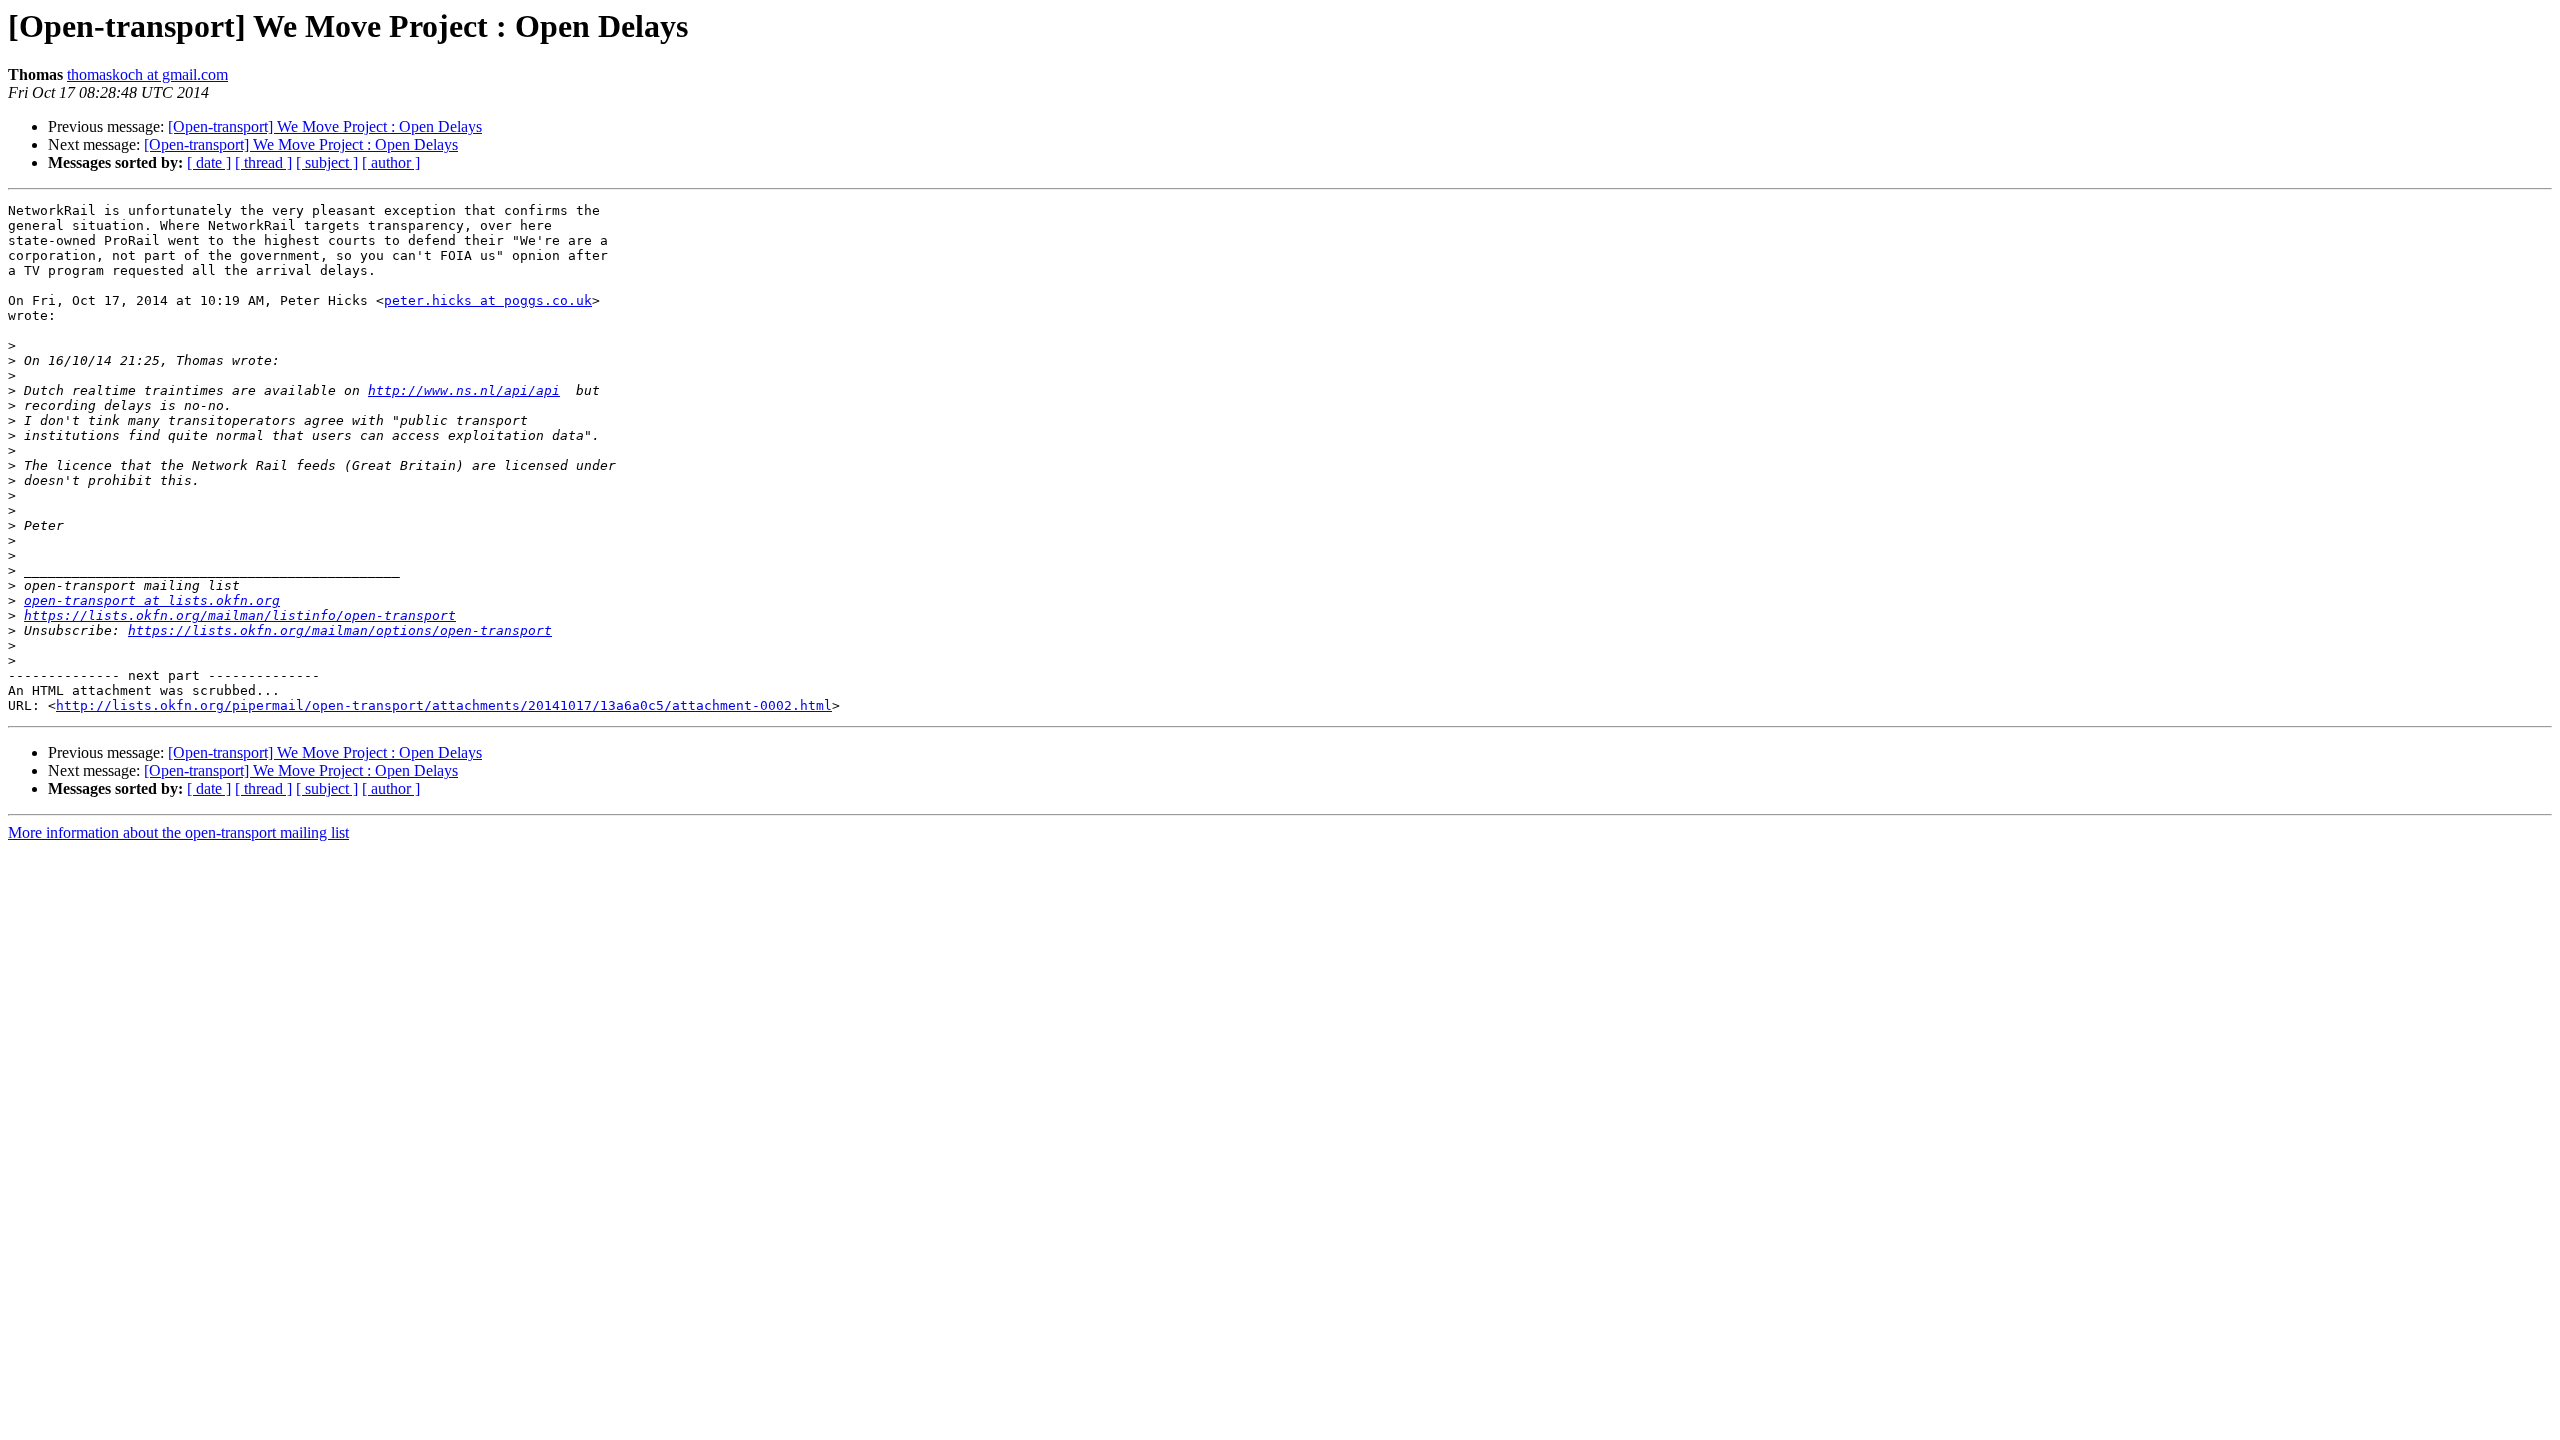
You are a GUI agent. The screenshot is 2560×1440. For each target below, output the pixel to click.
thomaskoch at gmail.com (147, 74)
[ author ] (391, 162)
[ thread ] (263, 162)
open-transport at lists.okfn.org (152, 600)
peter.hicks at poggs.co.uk (488, 300)
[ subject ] (327, 162)
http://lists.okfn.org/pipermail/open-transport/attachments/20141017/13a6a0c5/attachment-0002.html (444, 705)
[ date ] (209, 162)
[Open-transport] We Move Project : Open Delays (325, 126)
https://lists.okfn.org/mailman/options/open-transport (340, 630)
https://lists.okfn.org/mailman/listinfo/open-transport (240, 615)
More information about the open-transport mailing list (178, 832)
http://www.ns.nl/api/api (464, 390)
